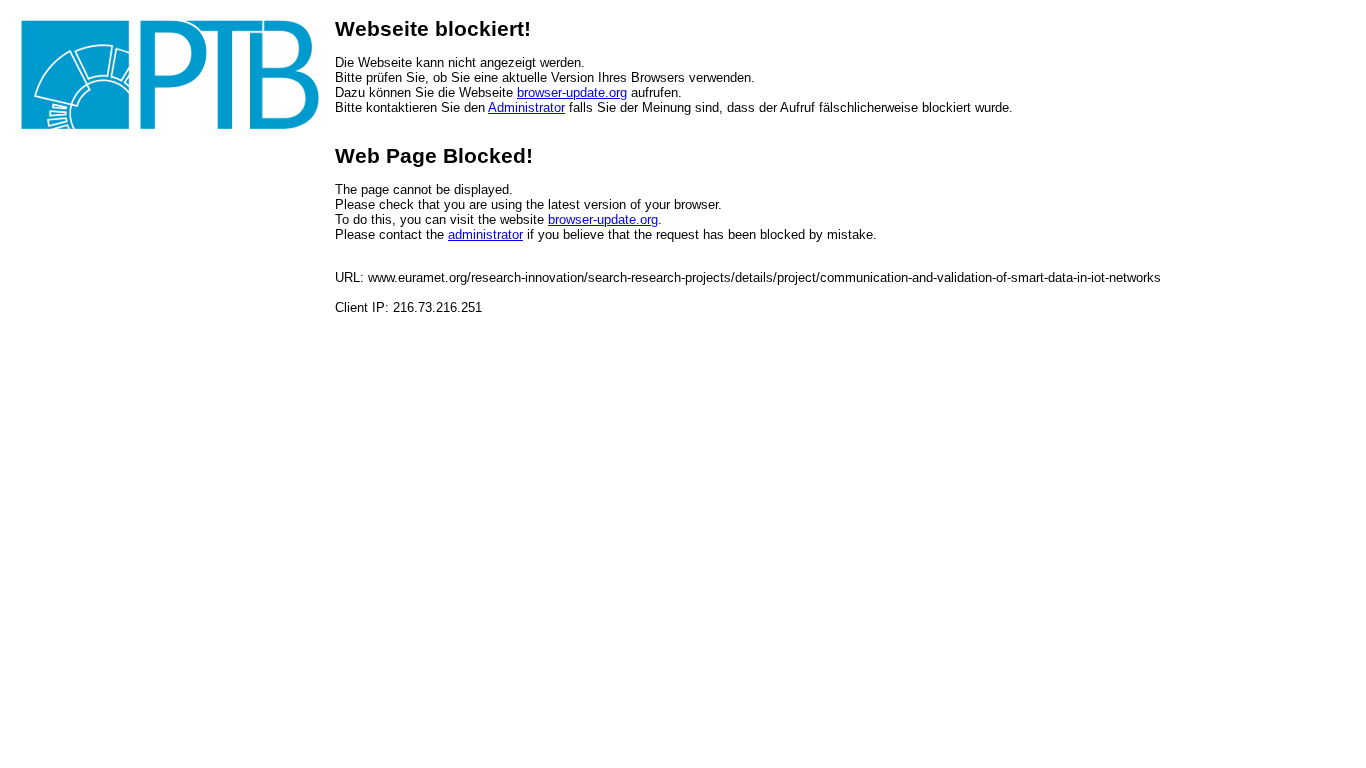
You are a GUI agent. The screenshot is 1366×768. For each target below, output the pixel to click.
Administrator (526, 107)
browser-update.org (572, 92)
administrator (485, 234)
